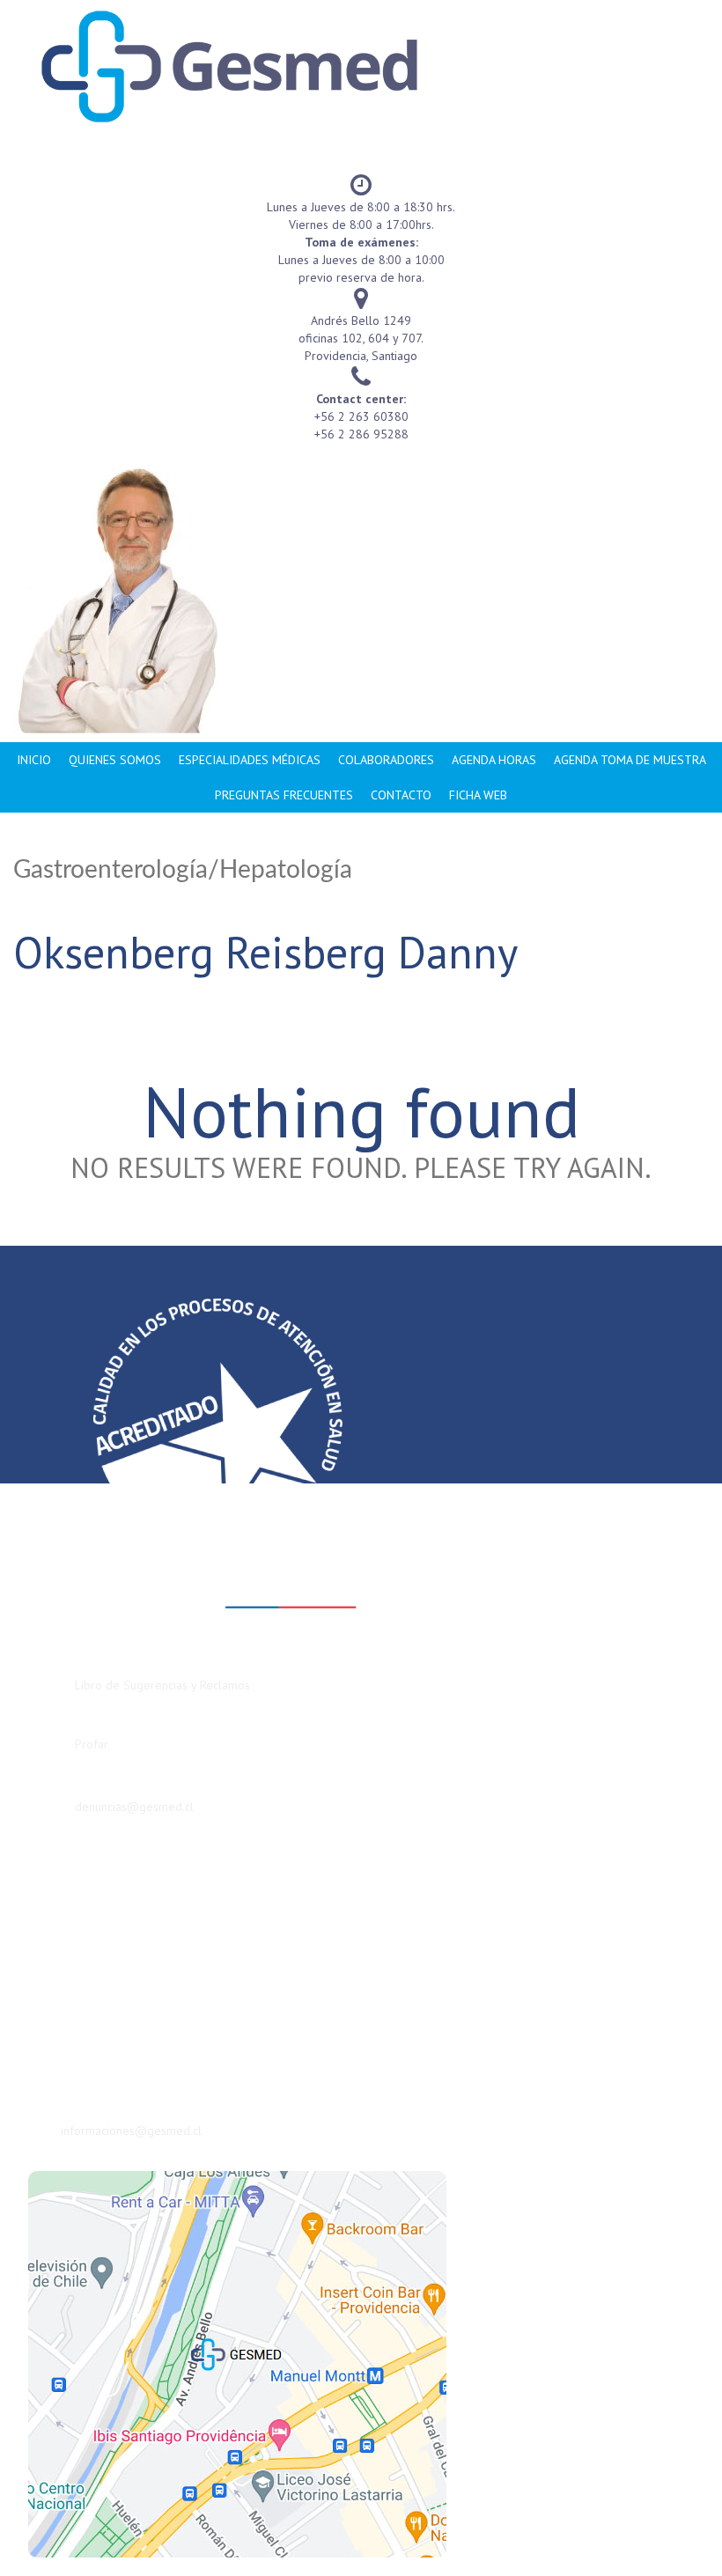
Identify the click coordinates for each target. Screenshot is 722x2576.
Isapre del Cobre (94, 1975)
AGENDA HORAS (494, 760)
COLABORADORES (386, 760)
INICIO (34, 760)
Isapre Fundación (93, 1895)
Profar (92, 1744)
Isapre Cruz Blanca (98, 1869)
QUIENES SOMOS (115, 760)
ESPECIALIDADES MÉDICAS (250, 760)
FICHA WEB (478, 795)
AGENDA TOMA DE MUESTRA (630, 760)
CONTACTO (401, 795)
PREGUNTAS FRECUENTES (284, 795)
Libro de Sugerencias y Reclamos (162, 1685)
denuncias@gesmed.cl (134, 1807)
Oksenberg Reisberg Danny (265, 952)
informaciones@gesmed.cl (131, 2131)
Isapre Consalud (91, 1948)
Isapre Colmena (90, 1922)
